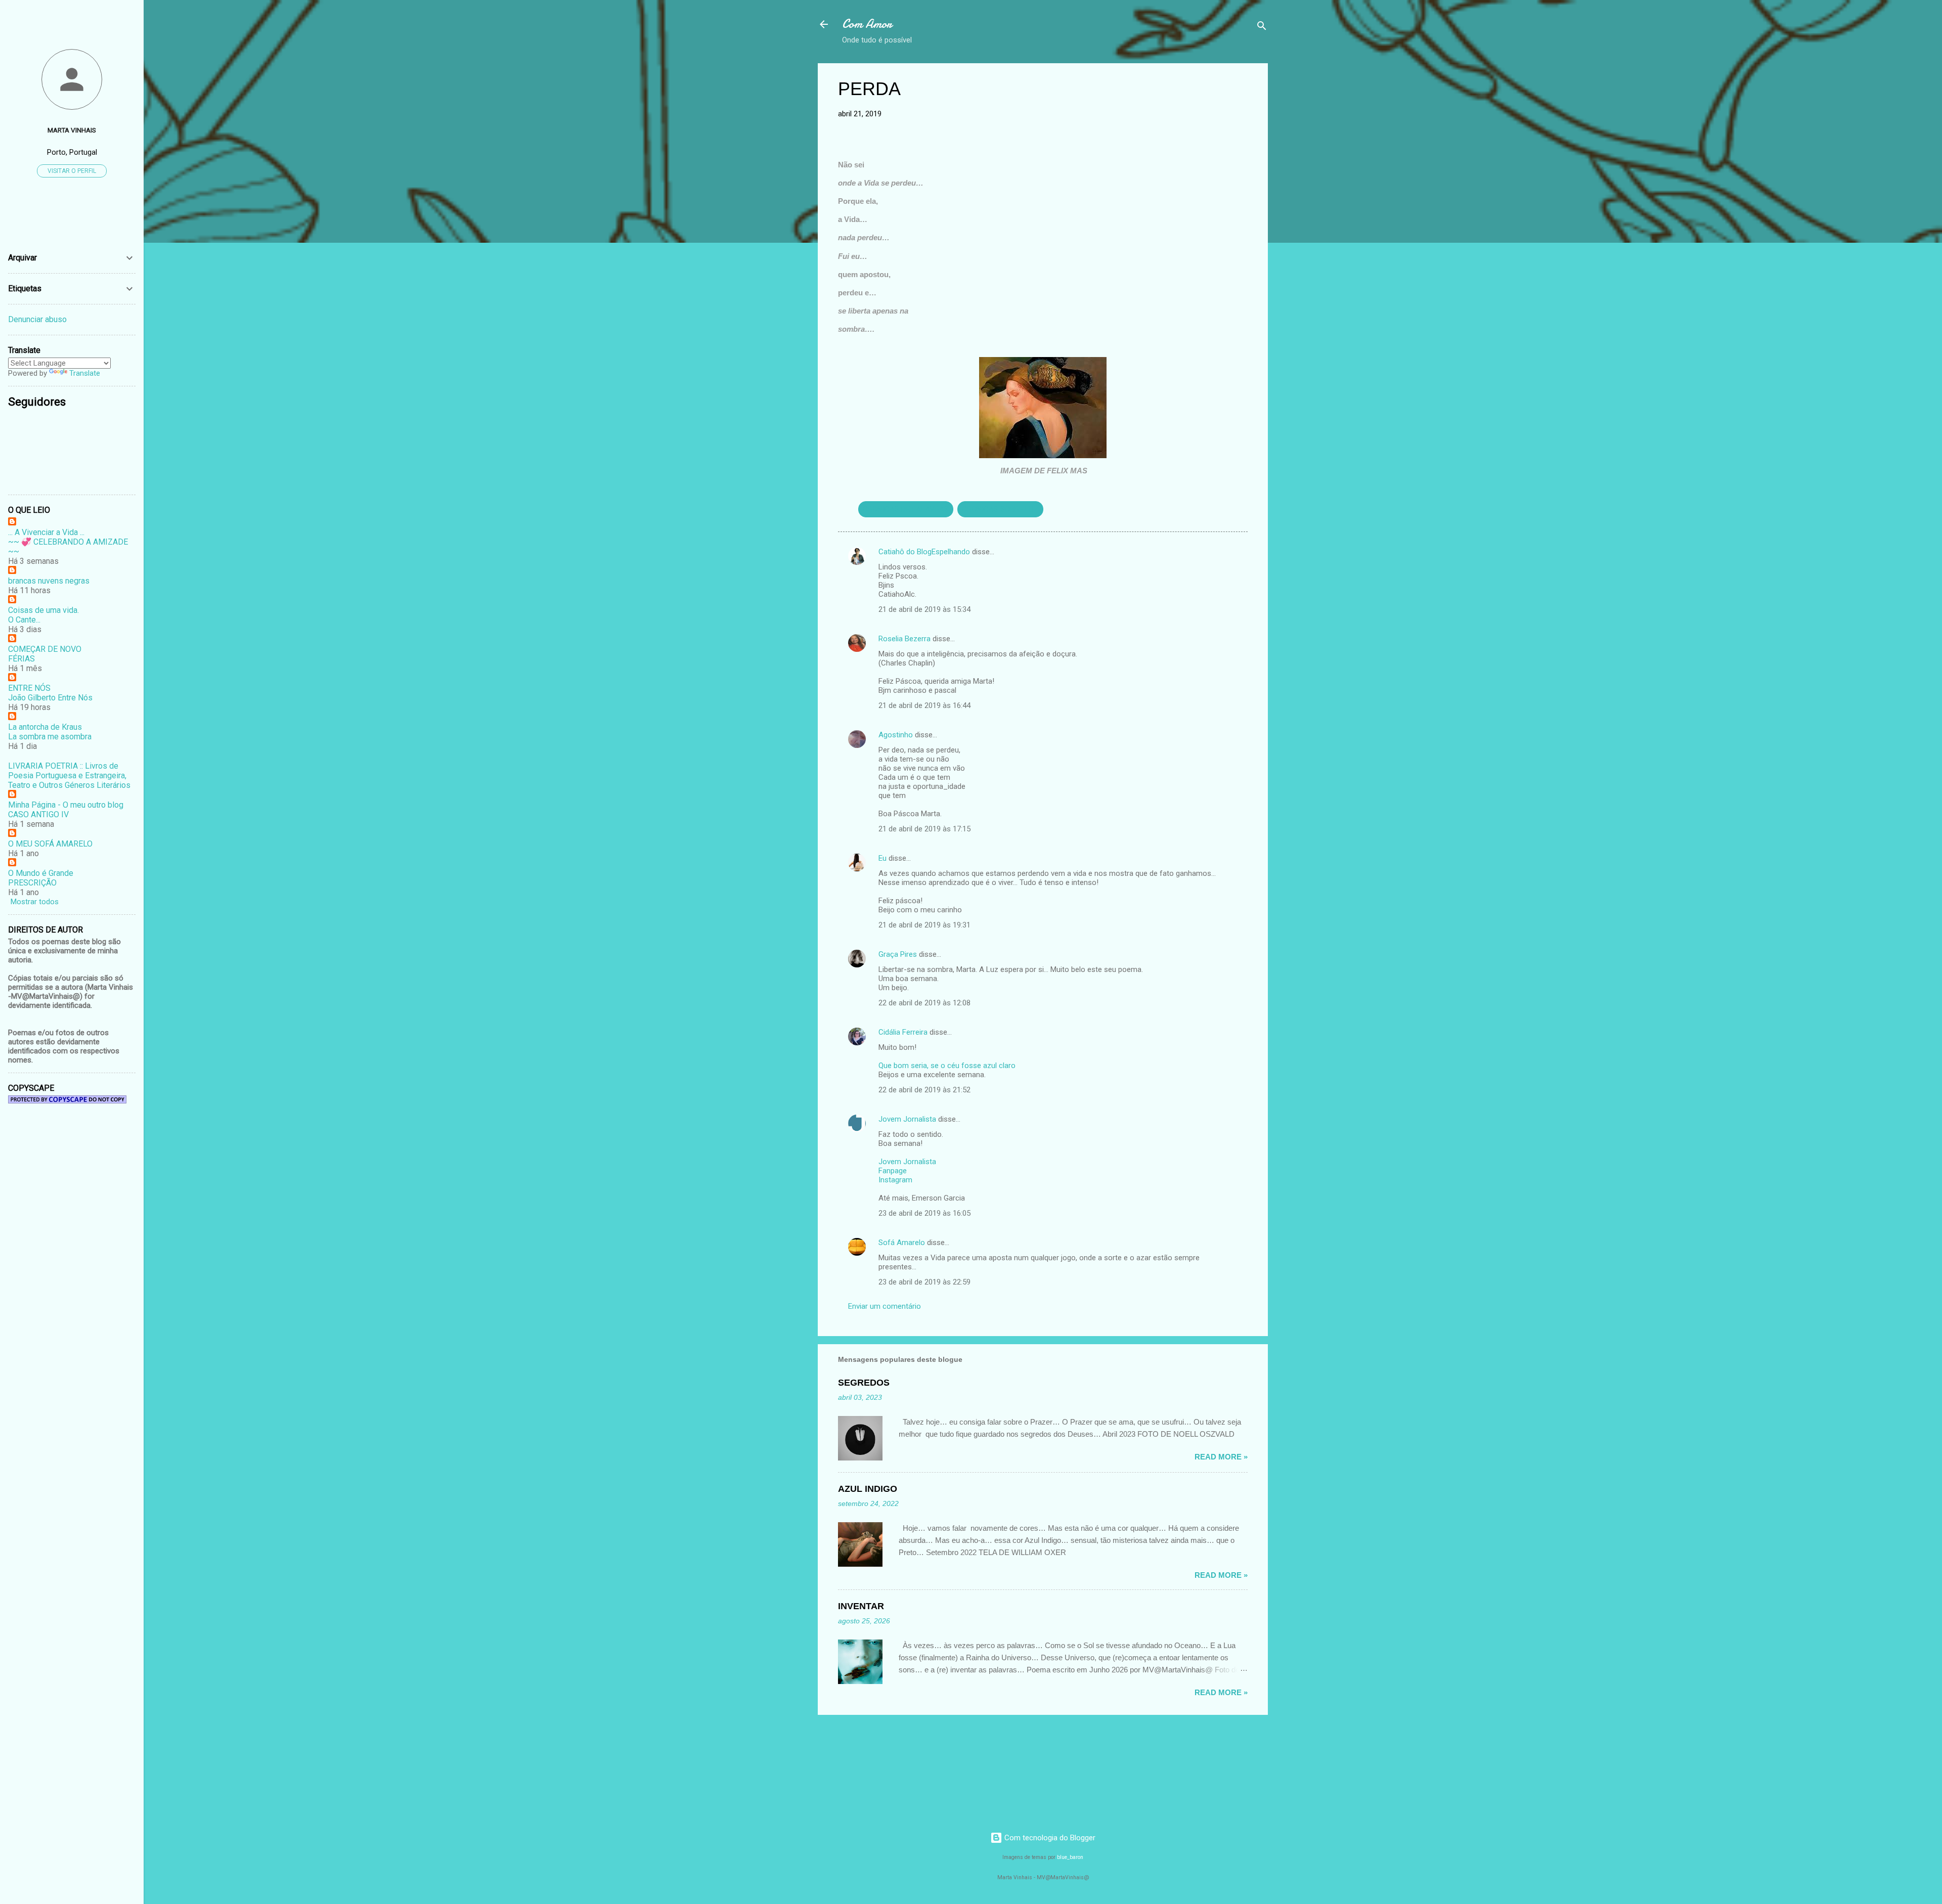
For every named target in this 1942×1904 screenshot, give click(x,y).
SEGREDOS (864, 1383)
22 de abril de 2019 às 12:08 (924, 1003)
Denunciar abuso (37, 319)
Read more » (1221, 1457)
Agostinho (896, 735)
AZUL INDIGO (868, 1489)
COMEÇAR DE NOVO (45, 649)
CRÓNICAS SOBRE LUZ (1000, 509)
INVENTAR (861, 1606)
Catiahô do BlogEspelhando (924, 552)
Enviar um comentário (885, 1306)
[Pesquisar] (1262, 28)
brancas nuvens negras (49, 581)
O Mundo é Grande (41, 873)
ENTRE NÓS (29, 688)
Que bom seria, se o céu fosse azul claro (947, 1066)
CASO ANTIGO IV (38, 814)
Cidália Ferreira (903, 1032)
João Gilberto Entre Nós (50, 698)
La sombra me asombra (50, 737)
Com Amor (867, 24)
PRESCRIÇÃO (32, 883)
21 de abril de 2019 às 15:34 (924, 609)
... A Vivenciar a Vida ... (46, 532)
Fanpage (893, 1171)
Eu (882, 858)
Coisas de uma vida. (43, 610)
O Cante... (24, 620)
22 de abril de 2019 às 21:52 (924, 1090)
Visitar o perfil (72, 171)
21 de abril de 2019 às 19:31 (924, 925)
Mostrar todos (35, 902)
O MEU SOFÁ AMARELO (50, 844)
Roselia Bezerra (904, 639)
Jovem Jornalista (907, 1119)
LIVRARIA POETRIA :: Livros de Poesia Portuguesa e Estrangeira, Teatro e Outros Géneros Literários (69, 776)
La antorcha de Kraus (45, 727)
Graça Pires (898, 954)
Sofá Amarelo (902, 1243)
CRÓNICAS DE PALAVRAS (906, 509)
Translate (85, 373)
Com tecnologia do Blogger (1049, 1838)
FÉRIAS (21, 659)
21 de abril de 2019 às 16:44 (924, 705)
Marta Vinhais (72, 130)
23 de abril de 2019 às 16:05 (924, 1213)
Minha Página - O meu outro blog (66, 805)
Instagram (895, 1180)
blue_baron (1070, 1857)
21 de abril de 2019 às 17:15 (924, 829)
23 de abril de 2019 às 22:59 (924, 1282)
